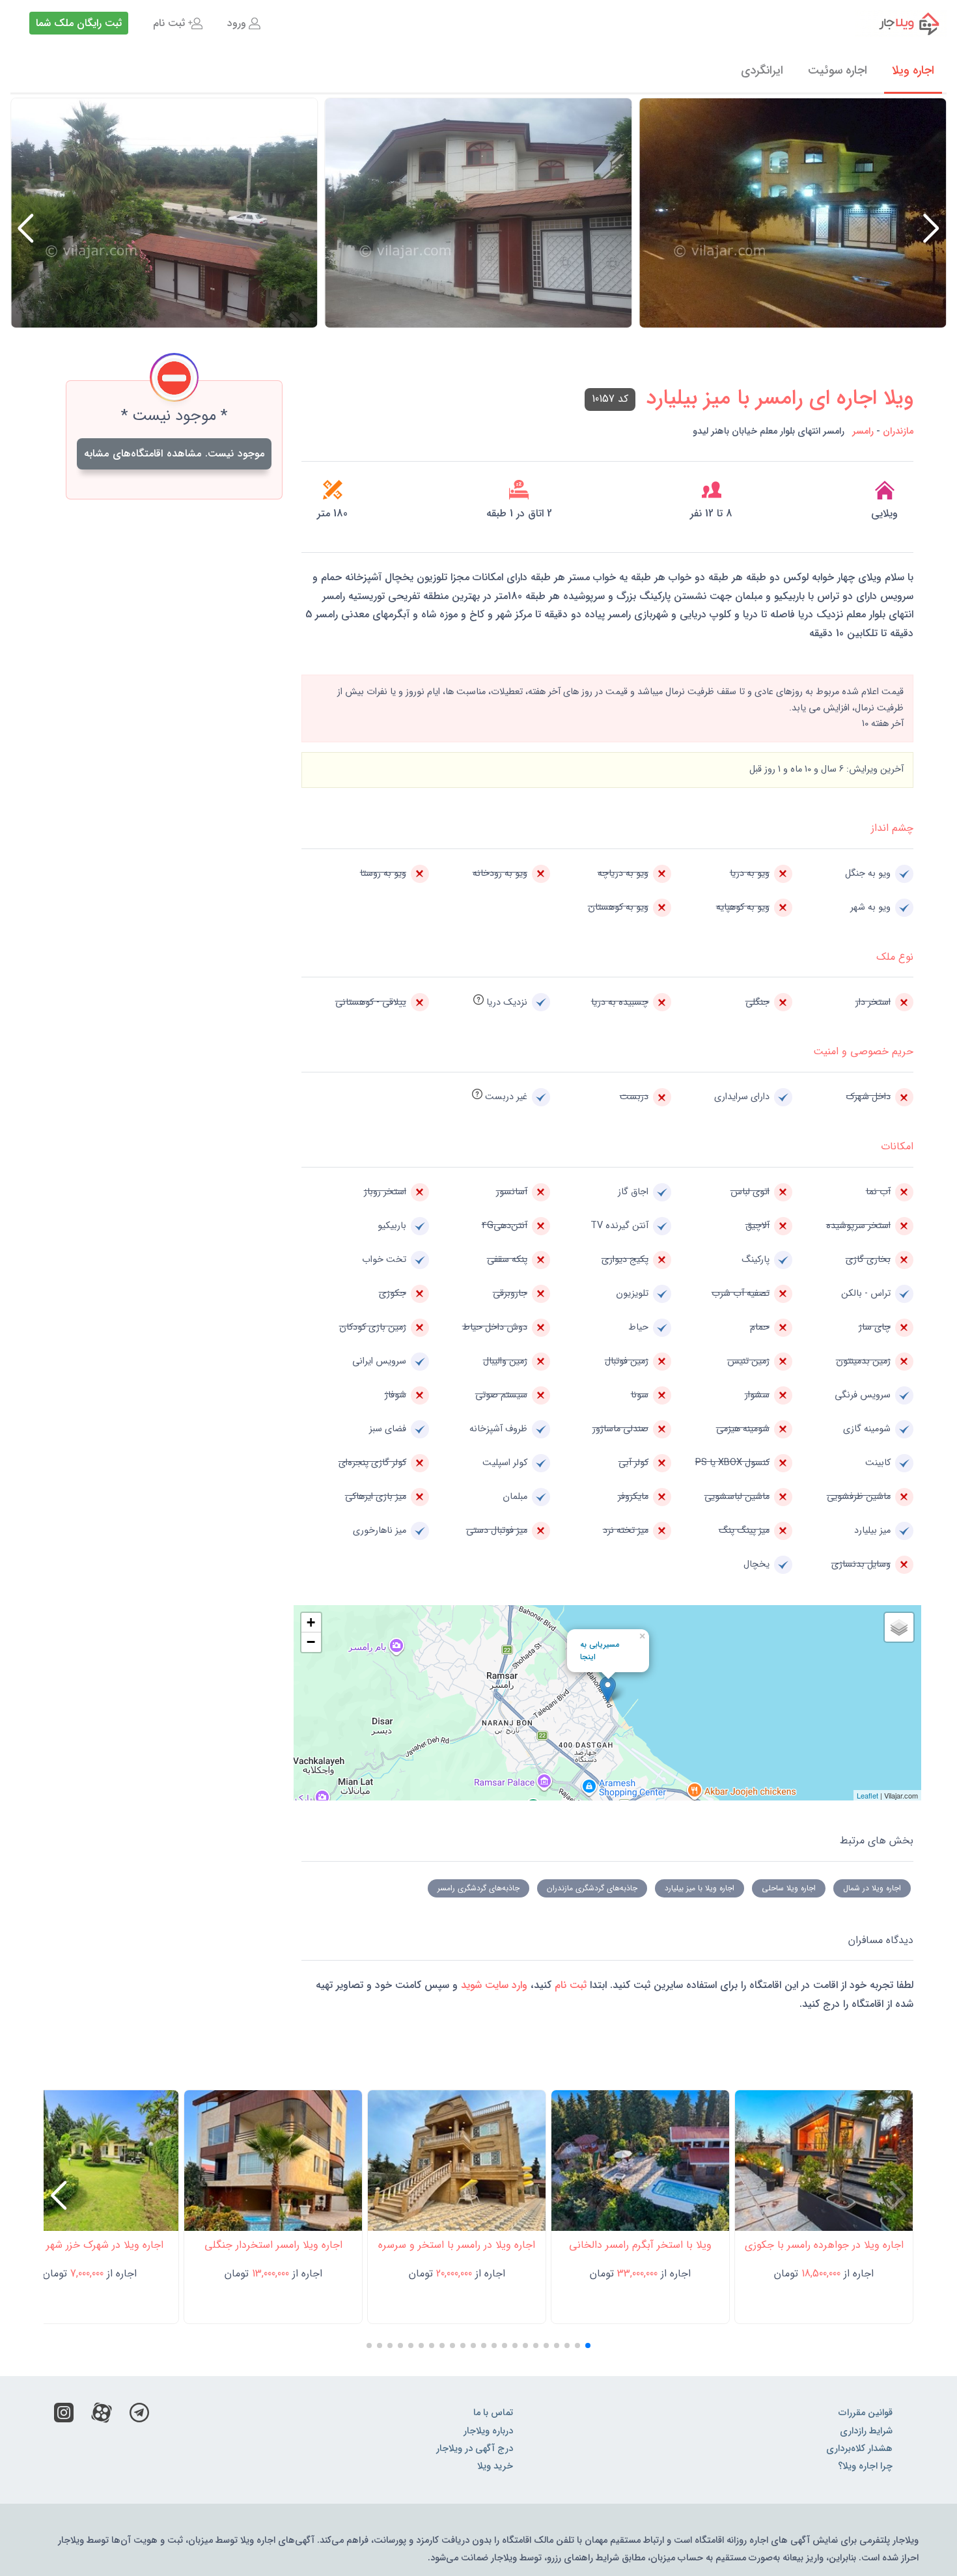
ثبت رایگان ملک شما (79, 23)
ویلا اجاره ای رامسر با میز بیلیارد (780, 399)
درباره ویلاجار (488, 2431)
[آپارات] (102, 2416)
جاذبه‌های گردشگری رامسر (478, 1888)
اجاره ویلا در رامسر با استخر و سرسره (457, 2245)
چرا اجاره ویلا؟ (865, 2466)
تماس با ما (493, 2413)
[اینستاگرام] (64, 2416)
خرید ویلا (495, 2466)
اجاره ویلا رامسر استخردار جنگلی (273, 2245)
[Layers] (899, 1627)
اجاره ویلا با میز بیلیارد (700, 1888)
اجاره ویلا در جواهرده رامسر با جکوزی (824, 2245)
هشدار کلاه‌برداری (859, 2449)
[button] (26, 229)
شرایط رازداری (866, 2431)
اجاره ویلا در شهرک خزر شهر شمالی (90, 2245)
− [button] (311, 1642)
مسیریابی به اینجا (600, 1651)
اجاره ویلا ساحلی (789, 1888)
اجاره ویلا (913, 70)
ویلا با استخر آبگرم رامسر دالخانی (640, 2245)
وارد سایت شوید (492, 1985)
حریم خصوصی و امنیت (863, 1051)
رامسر (863, 431)
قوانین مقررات (866, 2413)
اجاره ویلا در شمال (872, 1888)
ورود (237, 23)
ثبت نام (169, 23)
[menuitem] (244, 23)
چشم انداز (892, 828)
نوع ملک (895, 957)
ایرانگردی (762, 70)
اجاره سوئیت (838, 70)
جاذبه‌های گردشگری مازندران (592, 1888)
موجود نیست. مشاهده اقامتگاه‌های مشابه (174, 454)
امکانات (897, 1146)
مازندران (898, 431)
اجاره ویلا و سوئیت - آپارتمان (901, 23)
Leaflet (867, 1795)
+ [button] (311, 1622)
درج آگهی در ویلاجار (475, 2449)
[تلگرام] (139, 2416)
